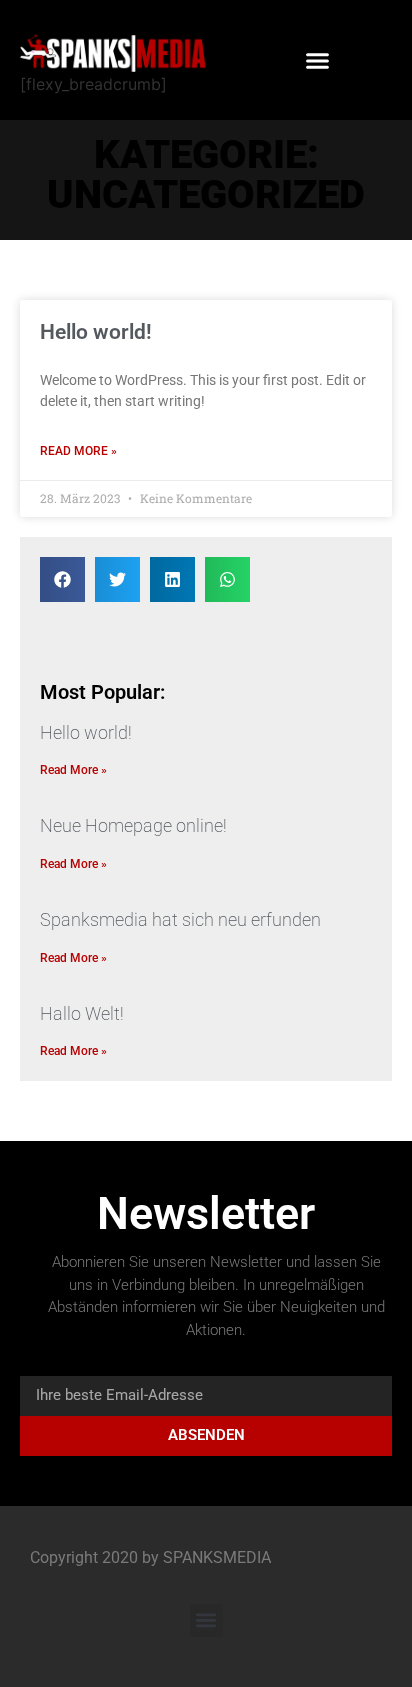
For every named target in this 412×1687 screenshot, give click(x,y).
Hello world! (96, 332)
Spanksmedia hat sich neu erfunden (180, 919)
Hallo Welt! (82, 1013)
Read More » (78, 451)
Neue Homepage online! (133, 825)
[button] (318, 60)
